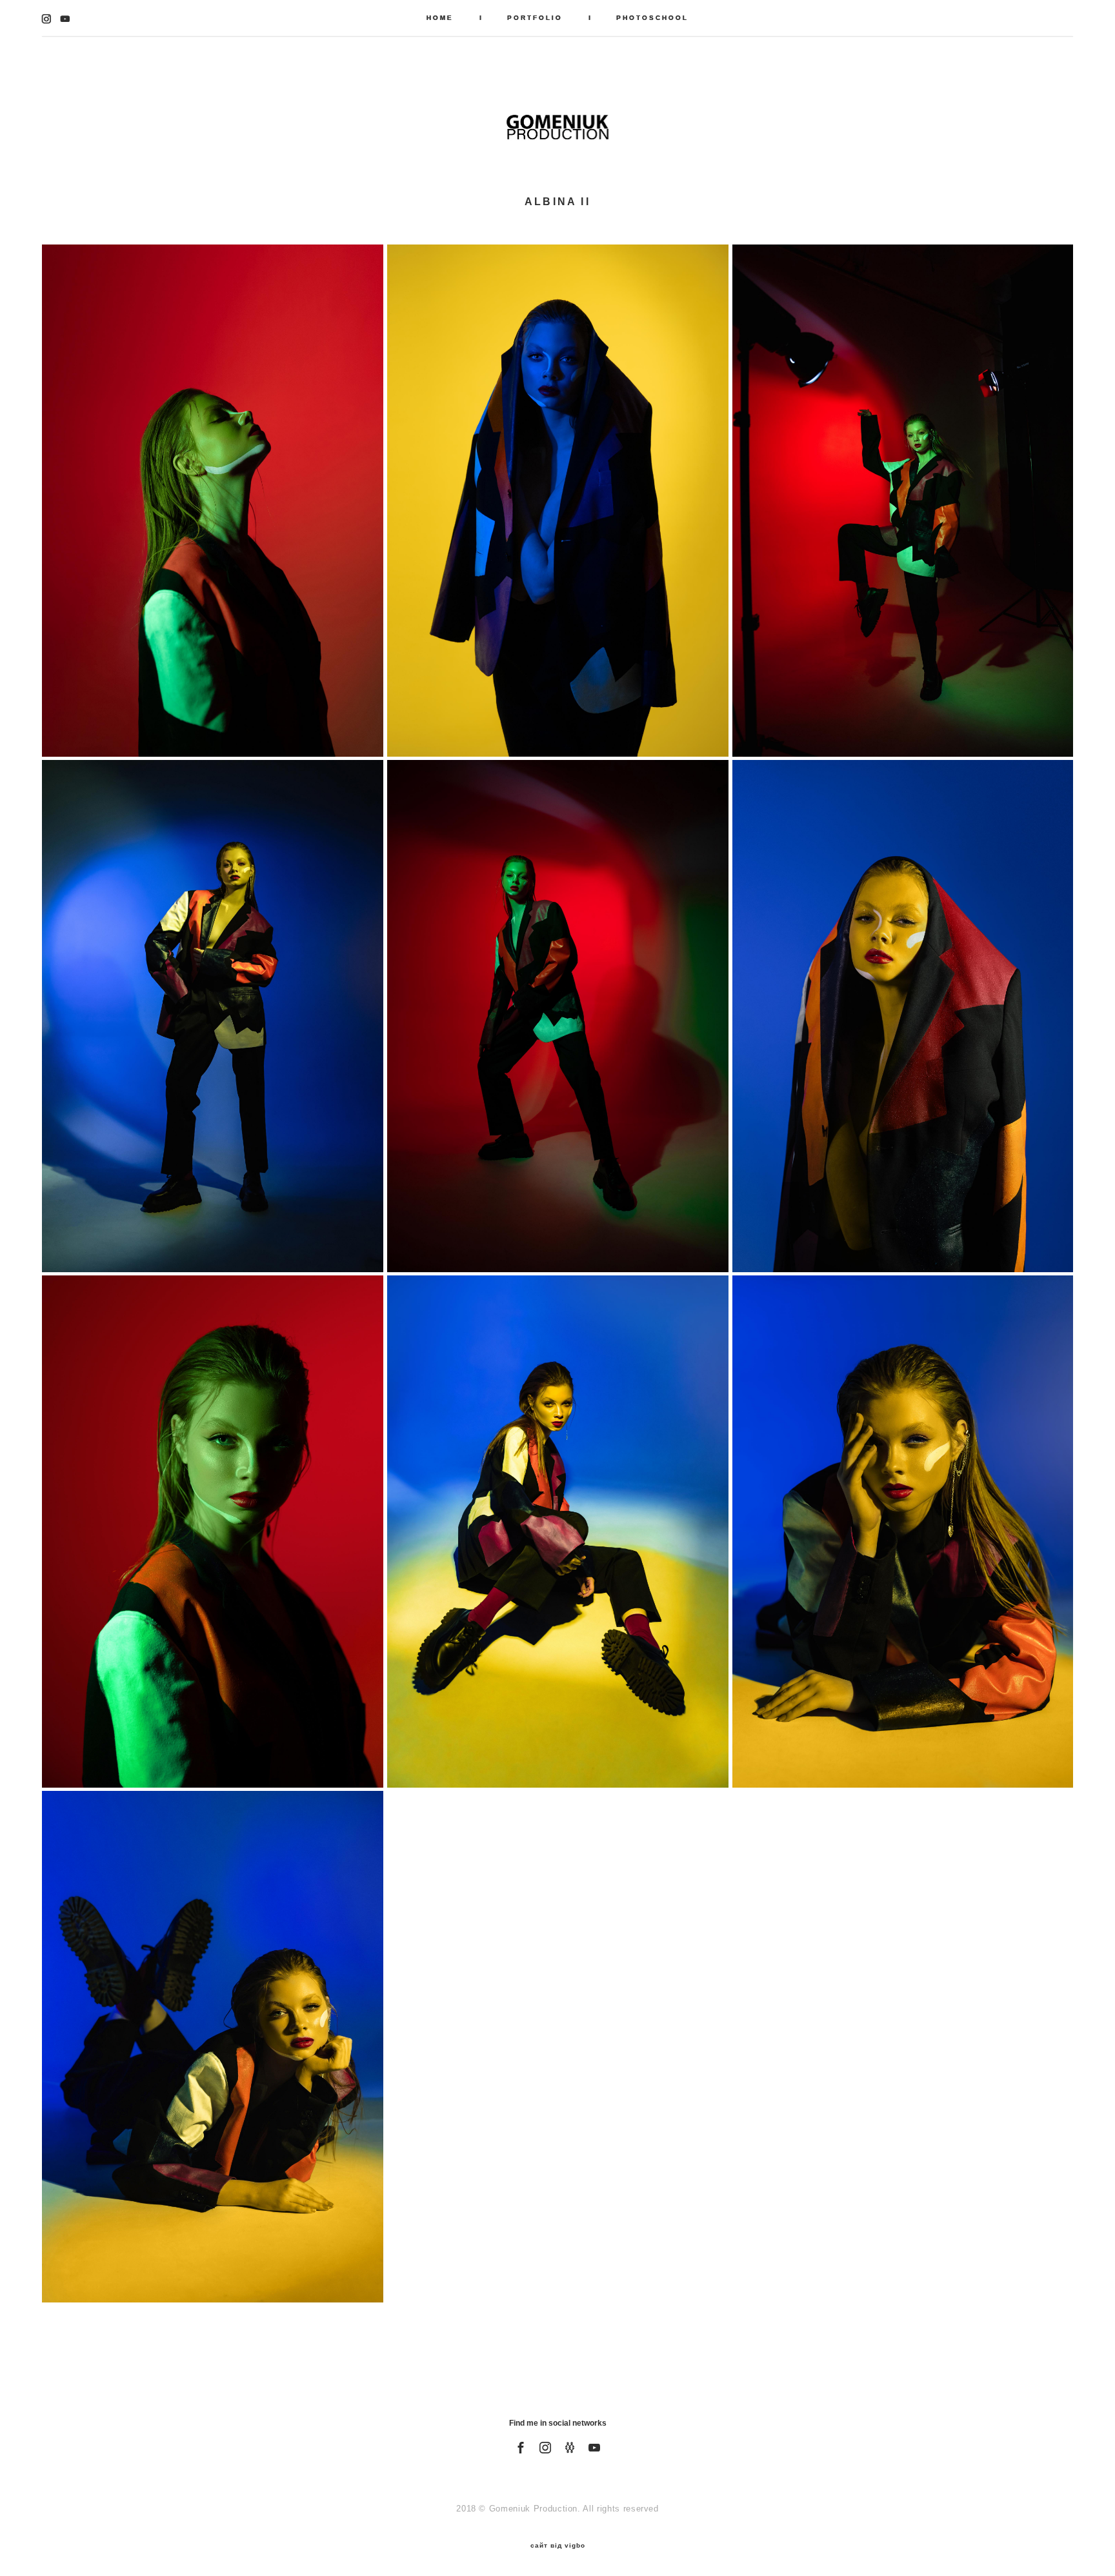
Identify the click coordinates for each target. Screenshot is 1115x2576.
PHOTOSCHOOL (652, 18)
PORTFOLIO (535, 18)
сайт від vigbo (558, 2546)
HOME (440, 18)
